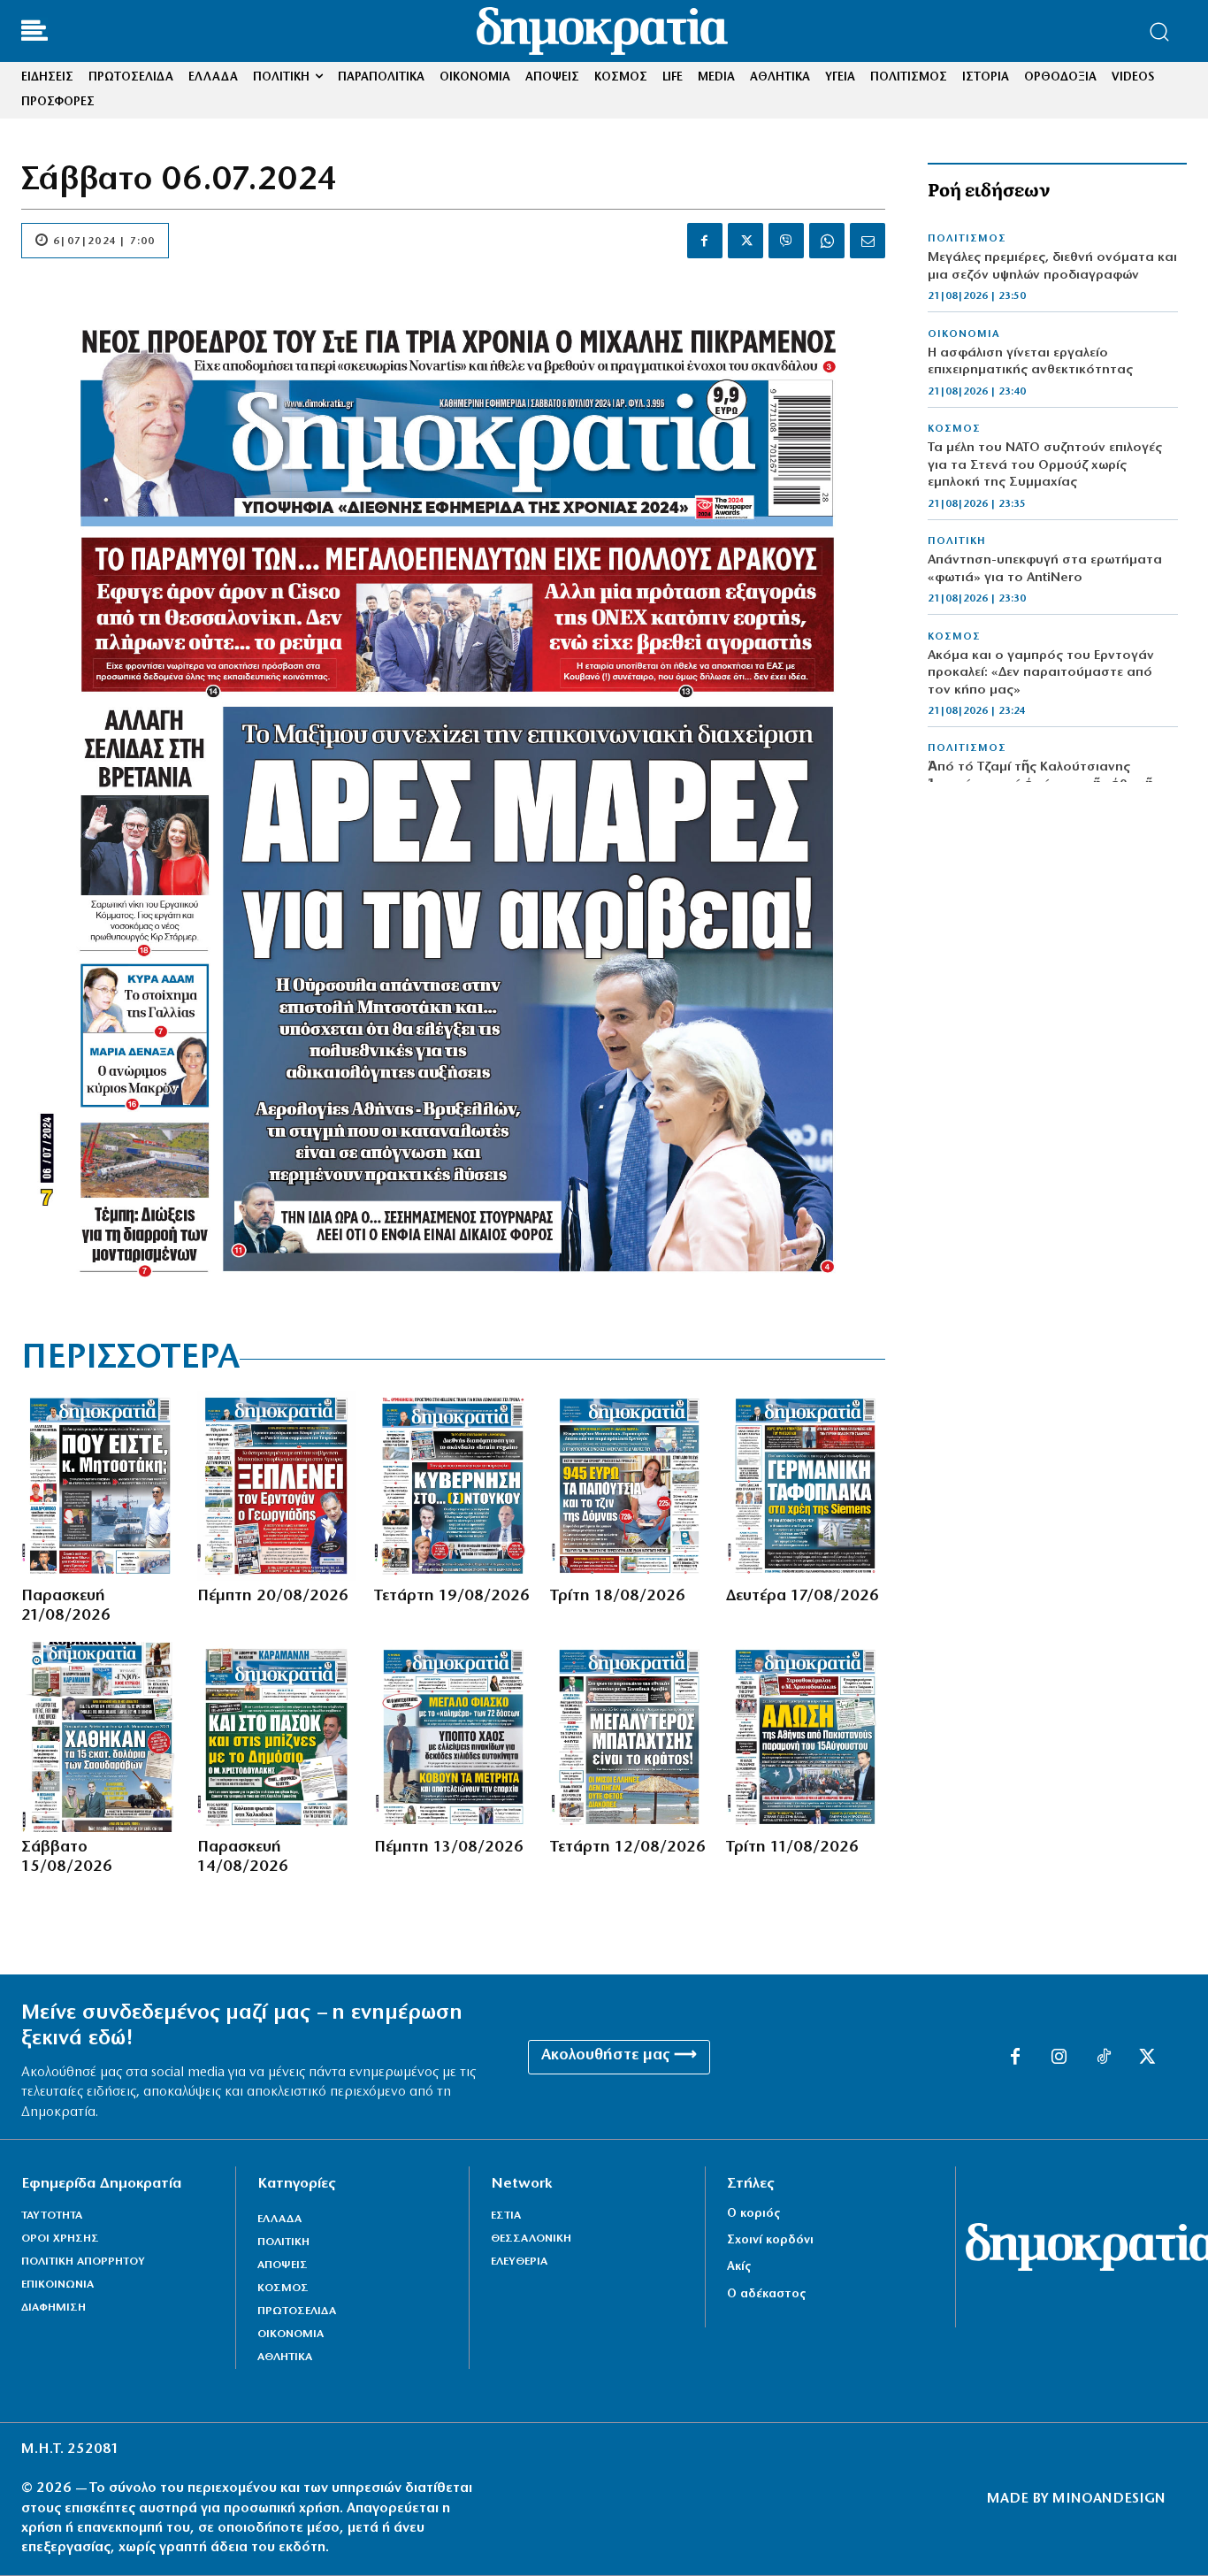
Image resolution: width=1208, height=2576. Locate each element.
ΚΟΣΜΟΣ (954, 429)
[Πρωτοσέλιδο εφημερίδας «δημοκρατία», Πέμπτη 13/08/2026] (453, 1737)
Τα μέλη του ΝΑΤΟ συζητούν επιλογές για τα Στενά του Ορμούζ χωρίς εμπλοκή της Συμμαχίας (1045, 465)
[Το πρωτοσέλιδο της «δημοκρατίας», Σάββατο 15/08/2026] (100, 1737)
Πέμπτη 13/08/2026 (449, 1848)
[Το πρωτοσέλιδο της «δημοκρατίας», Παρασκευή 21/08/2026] (100, 1486)
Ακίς (739, 2267)
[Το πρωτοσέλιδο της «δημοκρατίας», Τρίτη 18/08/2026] (629, 1486)
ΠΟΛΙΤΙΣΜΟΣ (967, 239)
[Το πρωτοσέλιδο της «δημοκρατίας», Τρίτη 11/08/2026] (805, 1737)
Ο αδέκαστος (766, 2294)
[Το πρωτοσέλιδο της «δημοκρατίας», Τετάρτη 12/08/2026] (629, 1737)
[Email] (868, 241)
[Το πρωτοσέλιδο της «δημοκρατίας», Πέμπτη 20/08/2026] (276, 1486)
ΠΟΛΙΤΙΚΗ (957, 541)
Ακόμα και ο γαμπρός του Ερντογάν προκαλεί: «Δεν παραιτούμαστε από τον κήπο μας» (1041, 673)
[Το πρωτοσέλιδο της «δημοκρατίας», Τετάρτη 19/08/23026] (453, 1486)
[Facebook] (705, 241)
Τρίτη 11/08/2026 (792, 1848)
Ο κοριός (753, 2214)
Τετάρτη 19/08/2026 (452, 1597)
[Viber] (786, 241)
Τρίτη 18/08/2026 (618, 1597)
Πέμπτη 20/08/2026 (273, 1597)
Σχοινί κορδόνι (770, 2240)
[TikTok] (1104, 2058)
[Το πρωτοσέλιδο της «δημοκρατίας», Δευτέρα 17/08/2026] (805, 1486)
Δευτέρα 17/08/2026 (803, 1597)
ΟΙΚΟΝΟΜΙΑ (964, 334)
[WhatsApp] (827, 241)
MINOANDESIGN (1109, 2499)
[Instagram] (1059, 2058)
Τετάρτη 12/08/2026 (628, 1848)
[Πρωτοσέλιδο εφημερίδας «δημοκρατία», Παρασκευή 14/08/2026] (276, 1737)
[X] (745, 241)
